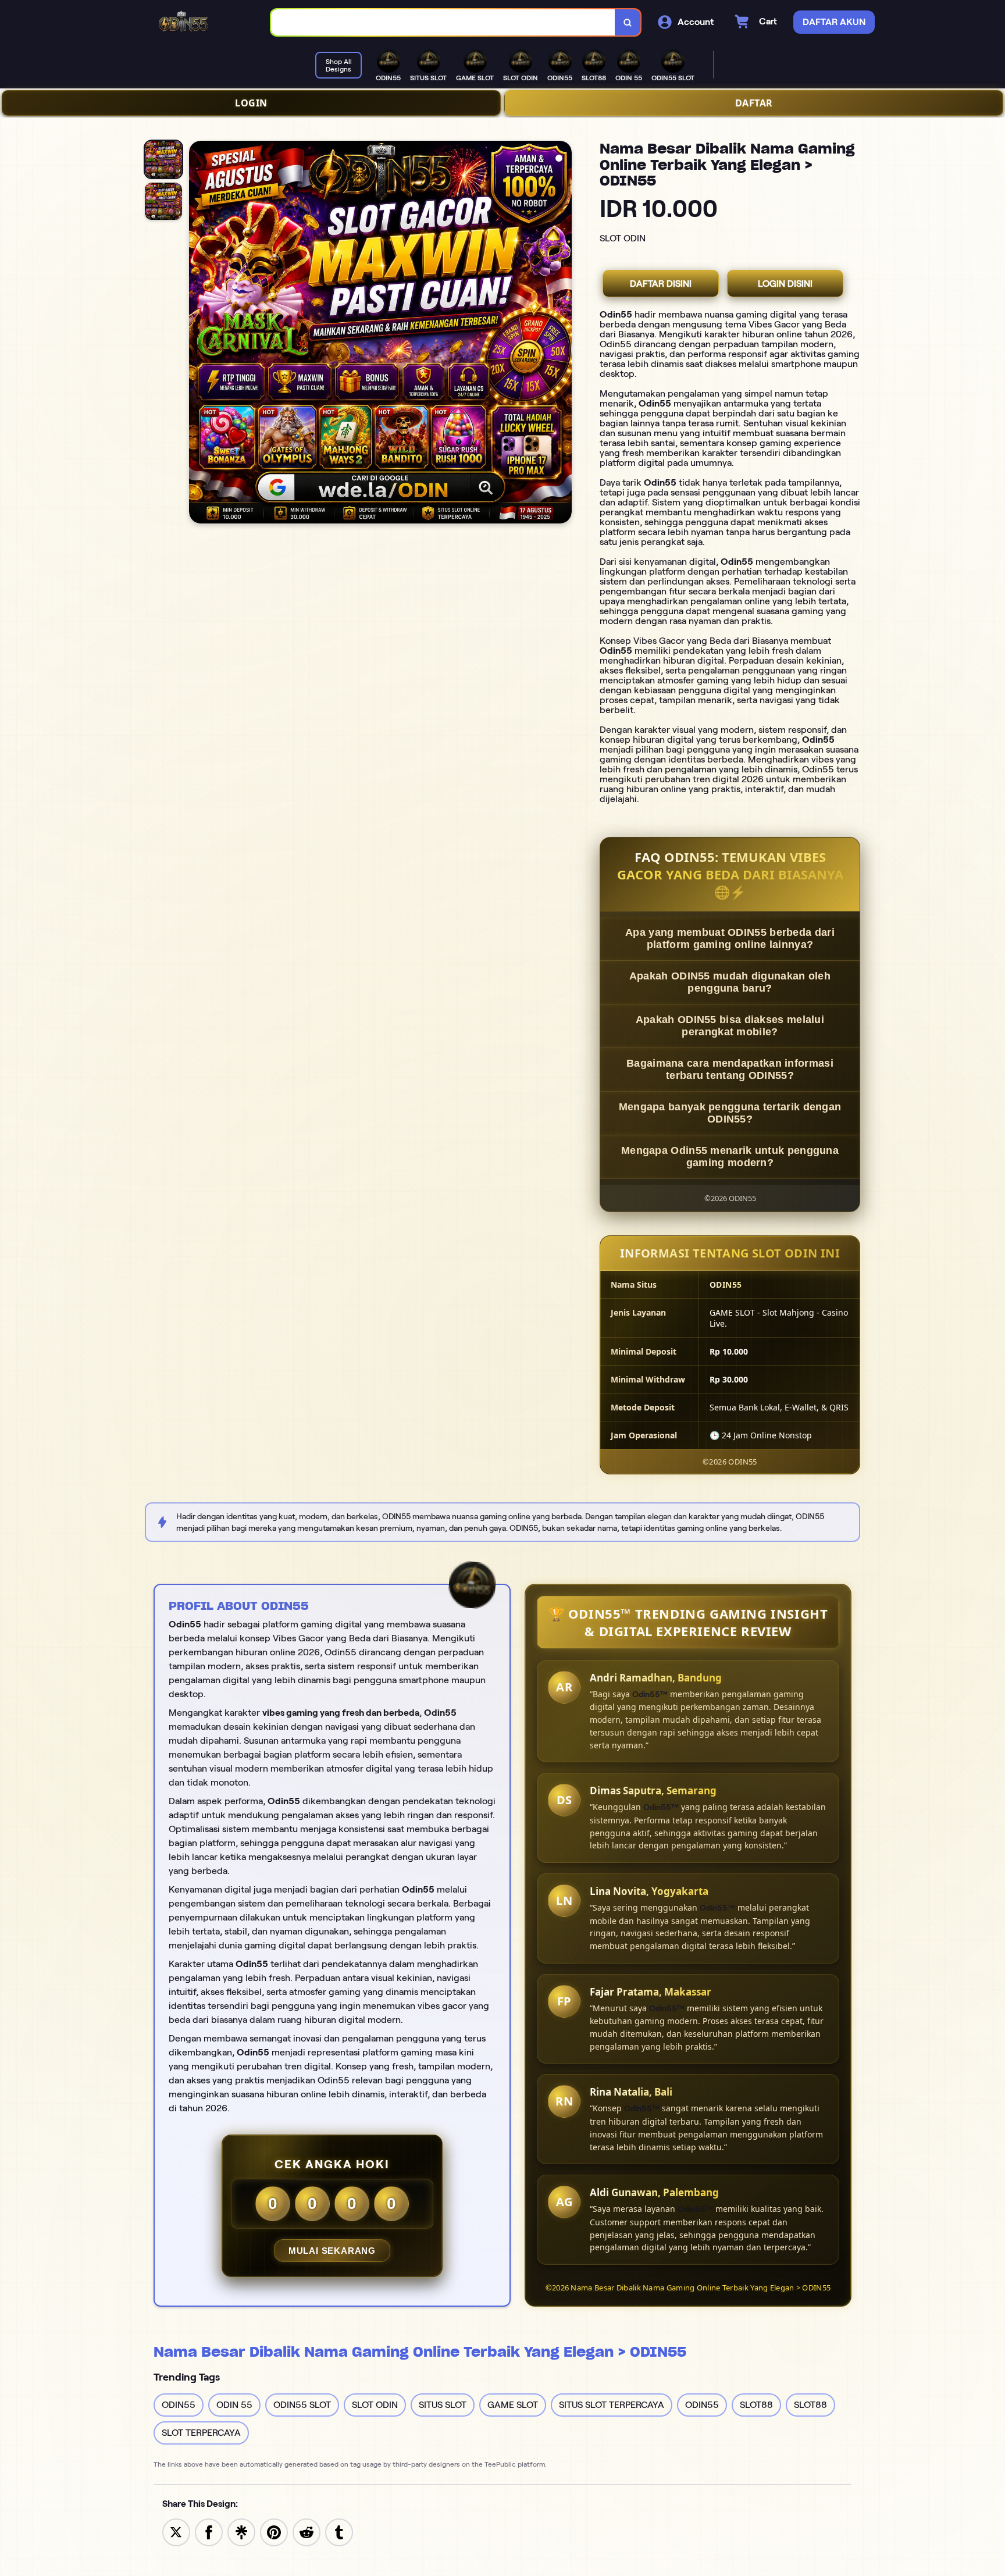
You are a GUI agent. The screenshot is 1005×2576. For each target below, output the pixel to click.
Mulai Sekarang (332, 2251)
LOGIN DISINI (785, 284)
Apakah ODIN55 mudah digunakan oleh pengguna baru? (730, 982)
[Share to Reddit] (307, 2532)
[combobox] (443, 22)
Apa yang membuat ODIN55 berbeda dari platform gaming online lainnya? (730, 938)
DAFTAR (754, 103)
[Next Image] (562, 334)
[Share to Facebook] (209, 2532)
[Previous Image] (198, 334)
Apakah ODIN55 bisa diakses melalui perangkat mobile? (730, 1026)
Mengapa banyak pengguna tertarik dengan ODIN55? (730, 1113)
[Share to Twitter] (176, 2532)
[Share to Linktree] (241, 2532)
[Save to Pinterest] (274, 2532)
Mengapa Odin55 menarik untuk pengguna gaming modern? (730, 1157)
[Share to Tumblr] (339, 2532)
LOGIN (251, 103)
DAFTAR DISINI (661, 284)
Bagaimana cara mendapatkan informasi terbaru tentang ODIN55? (730, 1069)
